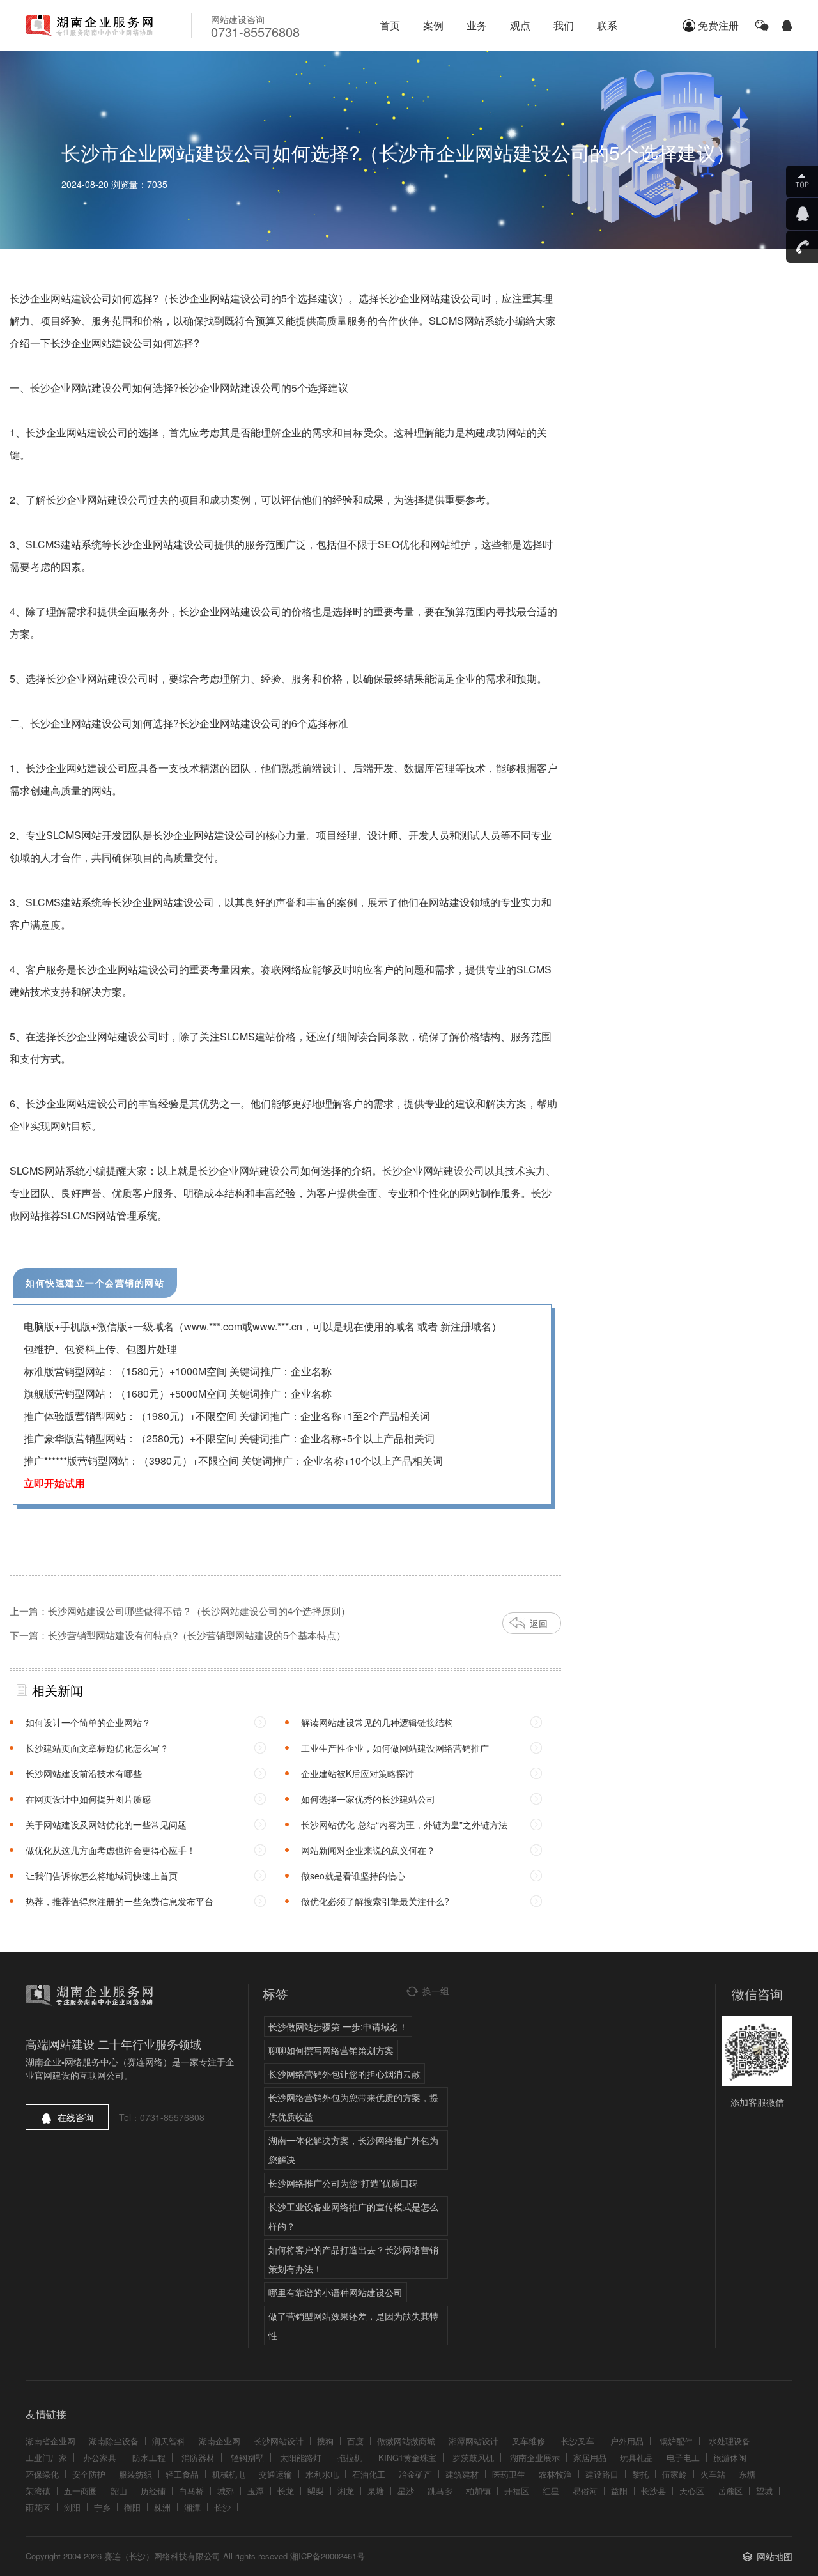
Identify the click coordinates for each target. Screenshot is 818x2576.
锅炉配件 (676, 2441)
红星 (551, 2491)
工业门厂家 (46, 2457)
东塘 (747, 2474)
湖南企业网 (220, 2441)
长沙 (222, 2507)
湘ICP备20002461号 (328, 2556)
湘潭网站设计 (474, 2441)
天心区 (692, 2491)
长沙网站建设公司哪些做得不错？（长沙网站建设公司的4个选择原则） (199, 1611)
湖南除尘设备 (114, 2441)
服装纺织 (135, 2474)
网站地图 (775, 2556)
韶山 (119, 2491)
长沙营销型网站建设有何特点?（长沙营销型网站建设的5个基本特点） (197, 1635)
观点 (520, 25)
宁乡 (102, 2507)
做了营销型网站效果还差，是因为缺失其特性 (353, 2325)
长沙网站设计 (279, 2441)
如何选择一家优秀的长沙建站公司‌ (368, 1799)
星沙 (406, 2491)
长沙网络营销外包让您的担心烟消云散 (344, 2074)
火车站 (713, 2474)
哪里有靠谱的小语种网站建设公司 (336, 2292)
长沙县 (653, 2491)
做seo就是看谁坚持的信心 (353, 1876)
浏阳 (72, 2507)
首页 (390, 25)
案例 (433, 25)
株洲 (162, 2507)
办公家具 (100, 2457)
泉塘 (376, 2491)
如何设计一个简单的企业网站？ (88, 1722)
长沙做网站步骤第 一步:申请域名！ (338, 2026)
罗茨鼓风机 (473, 2457)
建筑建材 (462, 2474)
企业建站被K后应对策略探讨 (358, 1773)
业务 (477, 25)
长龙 (286, 2491)
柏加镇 (478, 2491)
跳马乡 (440, 2491)
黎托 (640, 2474)
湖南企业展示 (535, 2457)
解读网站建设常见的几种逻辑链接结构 (377, 1722)
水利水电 (322, 2474)
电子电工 (683, 2457)
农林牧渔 (555, 2474)
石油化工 (369, 2474)
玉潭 (256, 2491)
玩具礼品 (637, 2457)
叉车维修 (529, 2441)
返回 (539, 1623)
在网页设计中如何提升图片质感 (88, 1799)
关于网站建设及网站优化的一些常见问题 (106, 1824)
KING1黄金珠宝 (407, 2457)
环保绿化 (42, 2474)
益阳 (619, 2491)
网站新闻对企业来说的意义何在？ (368, 1850)
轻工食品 (182, 2474)
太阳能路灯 (301, 2457)
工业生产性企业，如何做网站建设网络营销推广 (395, 1748)
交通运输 (275, 2474)
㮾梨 (316, 2491)
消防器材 (198, 2457)
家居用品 (590, 2457)
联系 (607, 25)
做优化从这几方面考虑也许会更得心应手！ (111, 1850)
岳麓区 (730, 2491)
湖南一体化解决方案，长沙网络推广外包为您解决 (353, 2150)
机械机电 (229, 2474)
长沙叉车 (578, 2441)
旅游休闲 (730, 2457)
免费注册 (718, 25)
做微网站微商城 (406, 2441)
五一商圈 (81, 2491)
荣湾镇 (38, 2491)
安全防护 (89, 2474)
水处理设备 (729, 2441)
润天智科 (169, 2441)
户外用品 (627, 2441)
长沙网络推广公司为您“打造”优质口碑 (343, 2183)
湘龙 (346, 2491)
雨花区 (38, 2507)
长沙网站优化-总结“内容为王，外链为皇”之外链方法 (404, 1824)
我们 (564, 25)
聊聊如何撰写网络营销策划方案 (331, 2050)
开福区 (517, 2491)
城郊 (226, 2491)
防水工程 (149, 2457)
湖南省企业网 (50, 2441)
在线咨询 (75, 2117)
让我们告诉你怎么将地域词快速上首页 (102, 1876)
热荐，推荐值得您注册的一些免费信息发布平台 (120, 1901)
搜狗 (325, 2441)
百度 (355, 2441)
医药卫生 (509, 2474)
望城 (764, 2491)
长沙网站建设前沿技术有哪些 (84, 1773)
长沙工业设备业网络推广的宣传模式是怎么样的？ (353, 2216)
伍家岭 (675, 2474)
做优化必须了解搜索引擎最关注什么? (375, 1901)
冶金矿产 (415, 2474)
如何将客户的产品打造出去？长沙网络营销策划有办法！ (353, 2259)
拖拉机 (350, 2457)
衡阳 (132, 2507)
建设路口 (602, 2474)
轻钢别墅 (247, 2457)
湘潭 (192, 2507)
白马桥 (191, 2491)
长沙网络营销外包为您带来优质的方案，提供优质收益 (353, 2107)
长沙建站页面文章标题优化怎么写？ (97, 1748)
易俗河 (585, 2491)
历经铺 (153, 2491)
